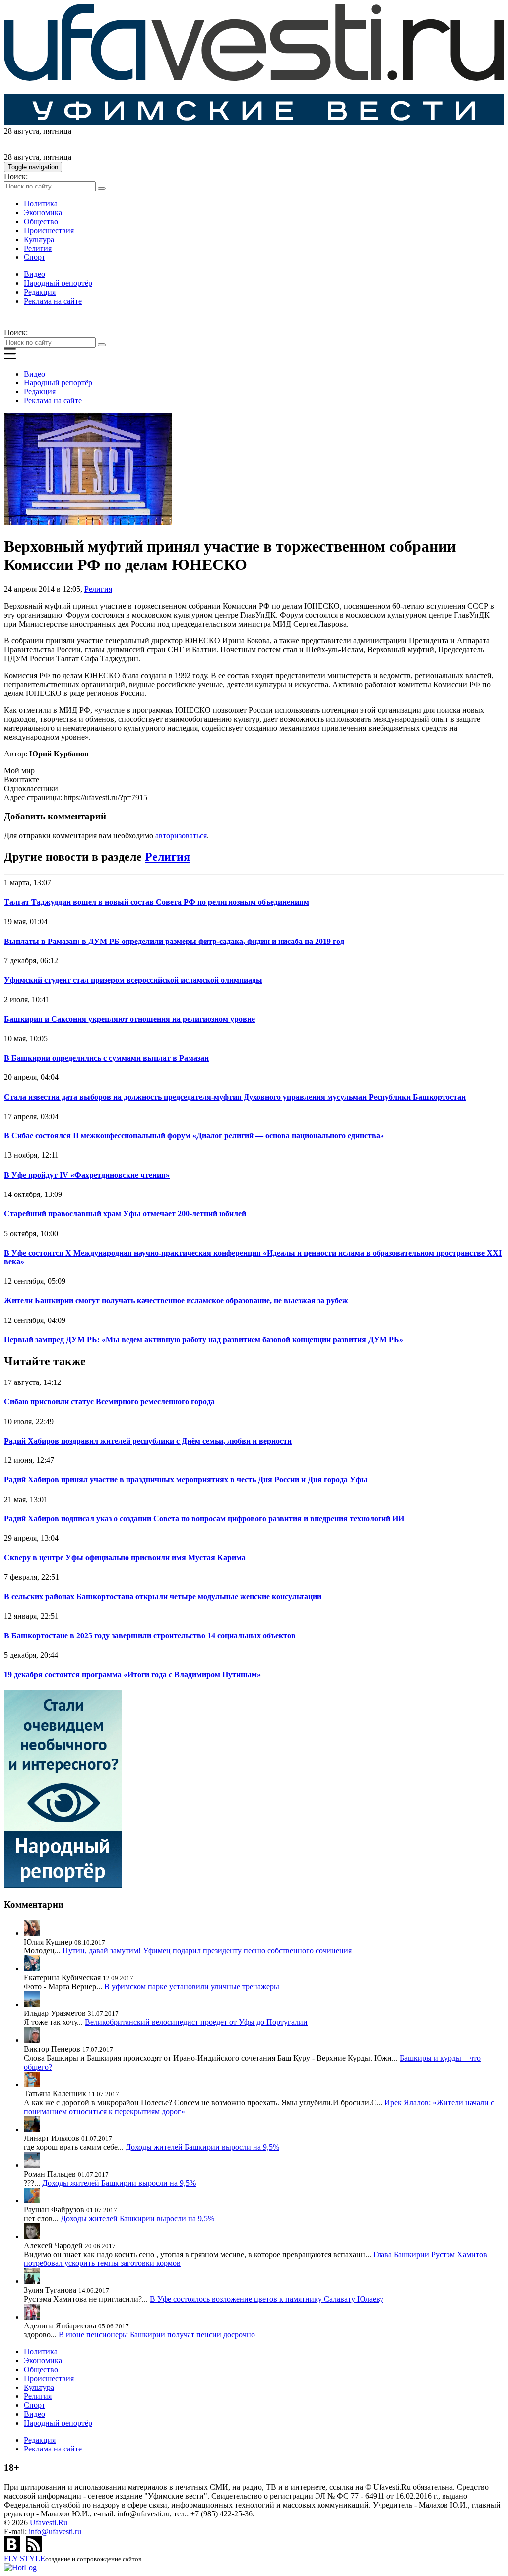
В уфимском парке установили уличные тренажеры (192, 1986)
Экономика (43, 213)
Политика (41, 204)
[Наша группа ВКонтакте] (13, 2549)
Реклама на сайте (53, 301)
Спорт (34, 257)
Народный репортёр (58, 283)
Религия (38, 248)
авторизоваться (181, 836)
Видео (34, 274)
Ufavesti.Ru (49, 2523)
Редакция (40, 292)
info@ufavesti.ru (55, 2532)
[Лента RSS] (34, 2549)
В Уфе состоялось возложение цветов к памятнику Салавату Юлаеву (267, 2299)
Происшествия (49, 230)
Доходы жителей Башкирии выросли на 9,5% (202, 2147)
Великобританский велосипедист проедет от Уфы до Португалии (196, 2022)
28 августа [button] (22, 131)
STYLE (25, 2558)
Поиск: (16, 176)
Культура (39, 239)
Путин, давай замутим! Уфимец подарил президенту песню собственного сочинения (207, 1951)
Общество (41, 221)
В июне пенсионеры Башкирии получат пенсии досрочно (157, 2335)
